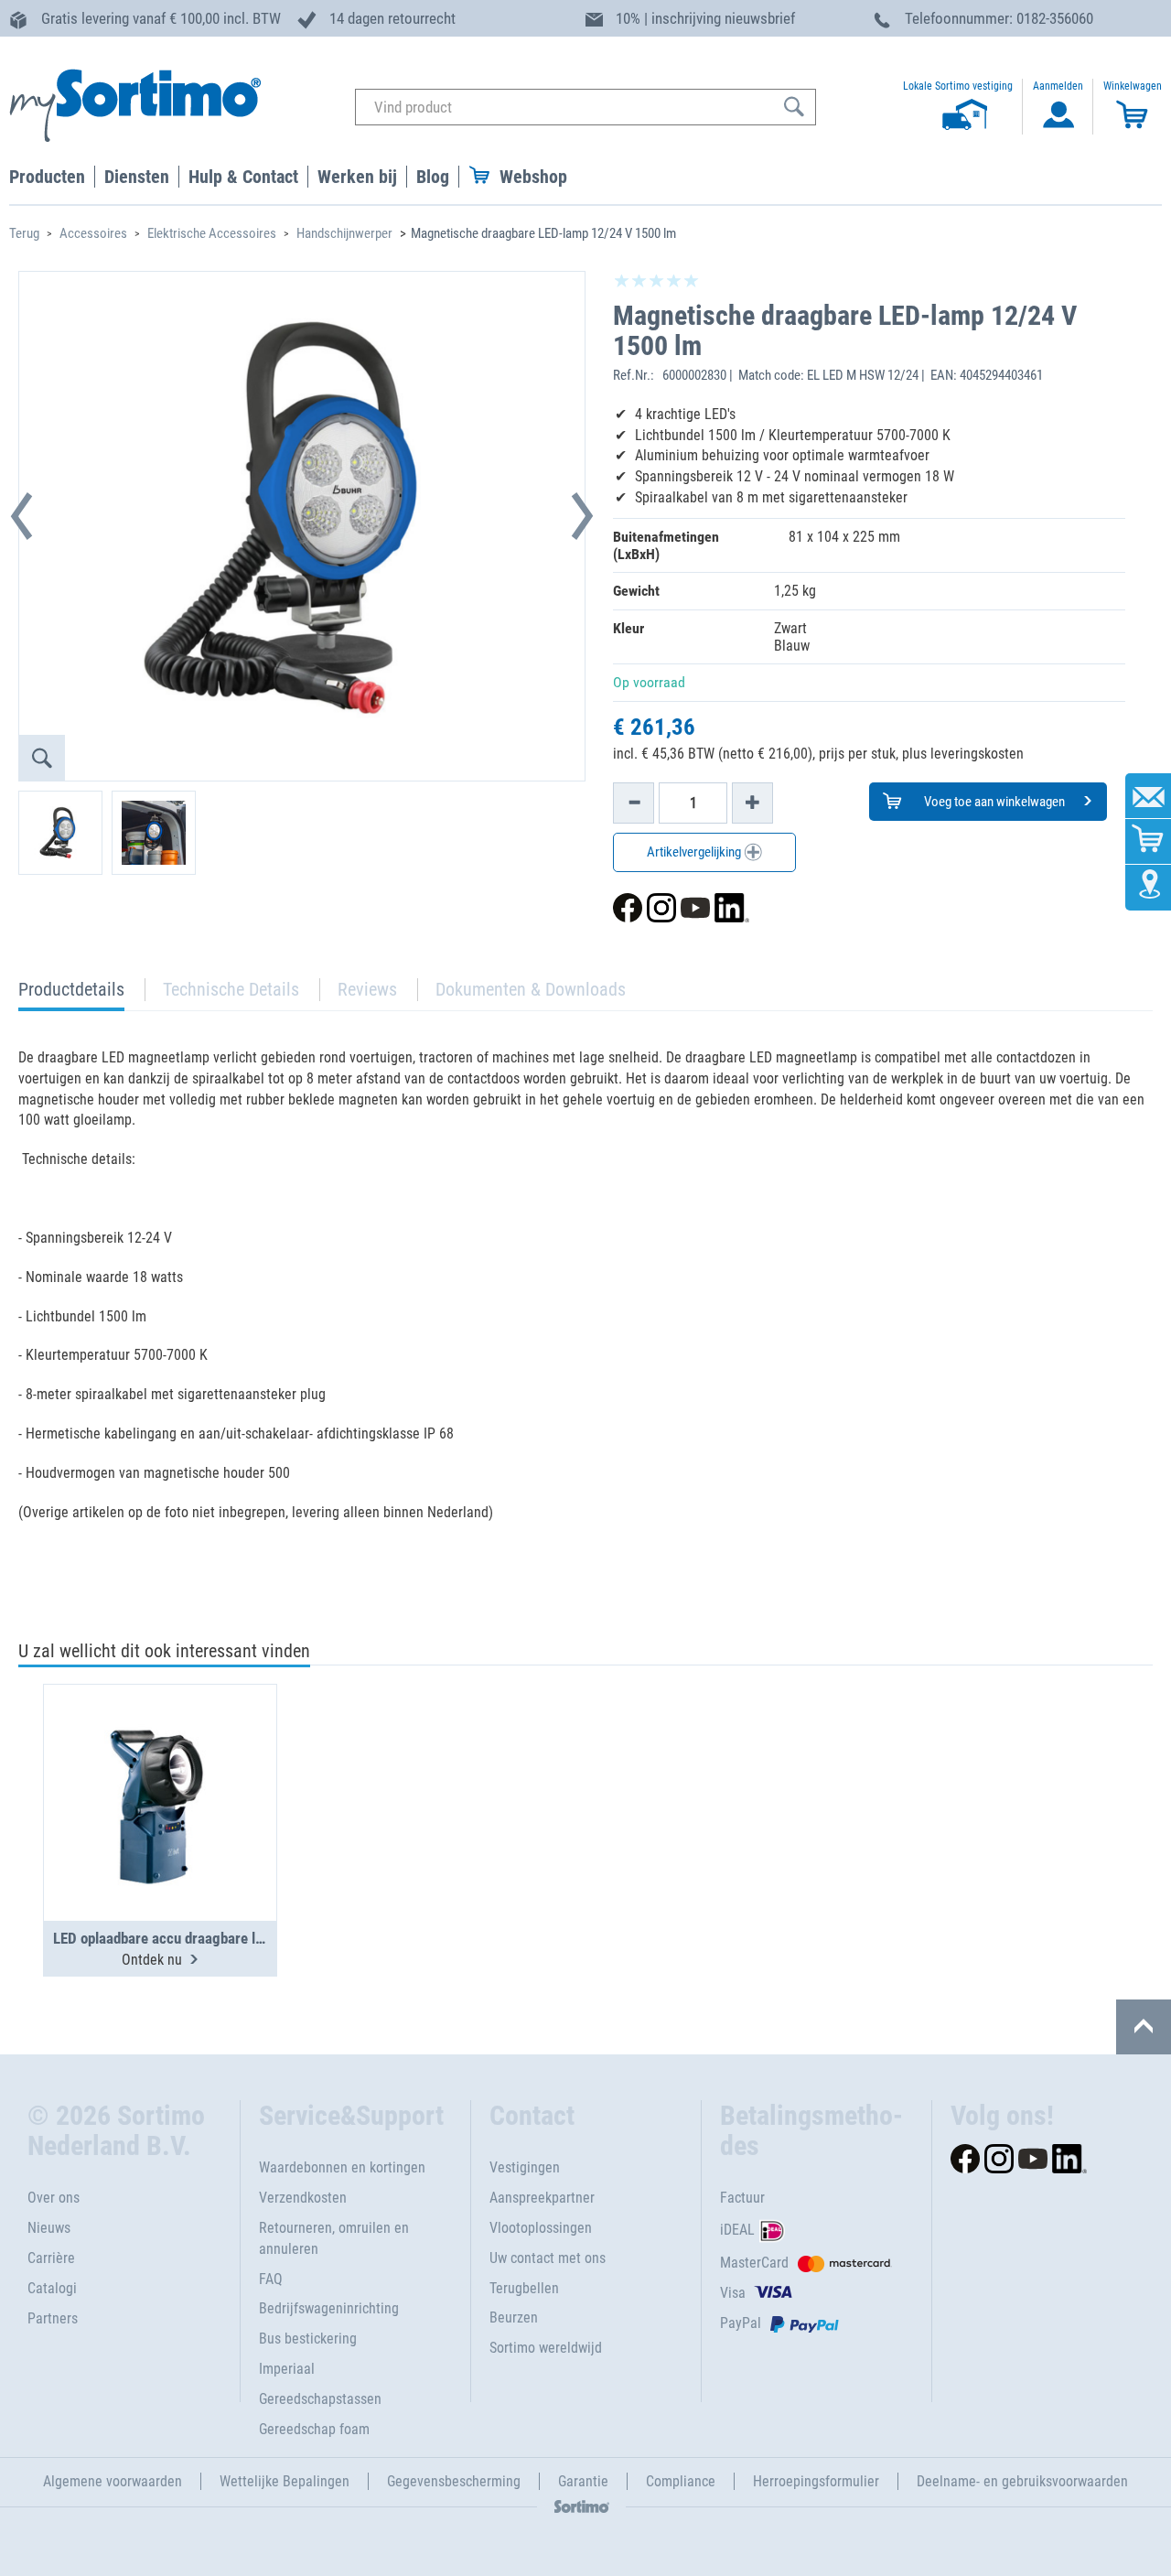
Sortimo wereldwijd (546, 2348)
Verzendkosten (303, 2198)
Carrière (51, 2258)
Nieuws (49, 2228)
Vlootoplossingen (541, 2228)
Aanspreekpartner (542, 2198)
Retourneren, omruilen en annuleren (334, 2238)
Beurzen (514, 2317)
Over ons (54, 2198)
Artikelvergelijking (695, 852)
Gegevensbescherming (454, 2481)
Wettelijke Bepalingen (285, 2481)
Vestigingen (525, 2167)
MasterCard (754, 2263)
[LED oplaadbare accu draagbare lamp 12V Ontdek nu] (160, 1758)
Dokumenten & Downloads (531, 989)
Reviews (367, 989)
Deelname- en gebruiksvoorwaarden (1022, 2481)
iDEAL (737, 2230)
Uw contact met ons (548, 2258)
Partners (53, 2318)
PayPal (741, 2323)
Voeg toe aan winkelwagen (993, 802)
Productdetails (71, 994)
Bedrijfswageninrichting (329, 2308)
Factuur (742, 2198)
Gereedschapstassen (320, 2399)
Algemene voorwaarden (113, 2481)
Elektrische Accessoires (212, 233)
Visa (733, 2293)
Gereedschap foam (314, 2429)
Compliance (681, 2481)
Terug (24, 233)
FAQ (271, 2279)
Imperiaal (287, 2369)
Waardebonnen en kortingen (342, 2167)
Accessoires (93, 233)
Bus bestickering (308, 2339)
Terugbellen (524, 2288)
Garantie (583, 2481)
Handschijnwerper (344, 233)
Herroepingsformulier (816, 2481)
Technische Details (231, 989)
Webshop (533, 177)
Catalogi (52, 2288)
